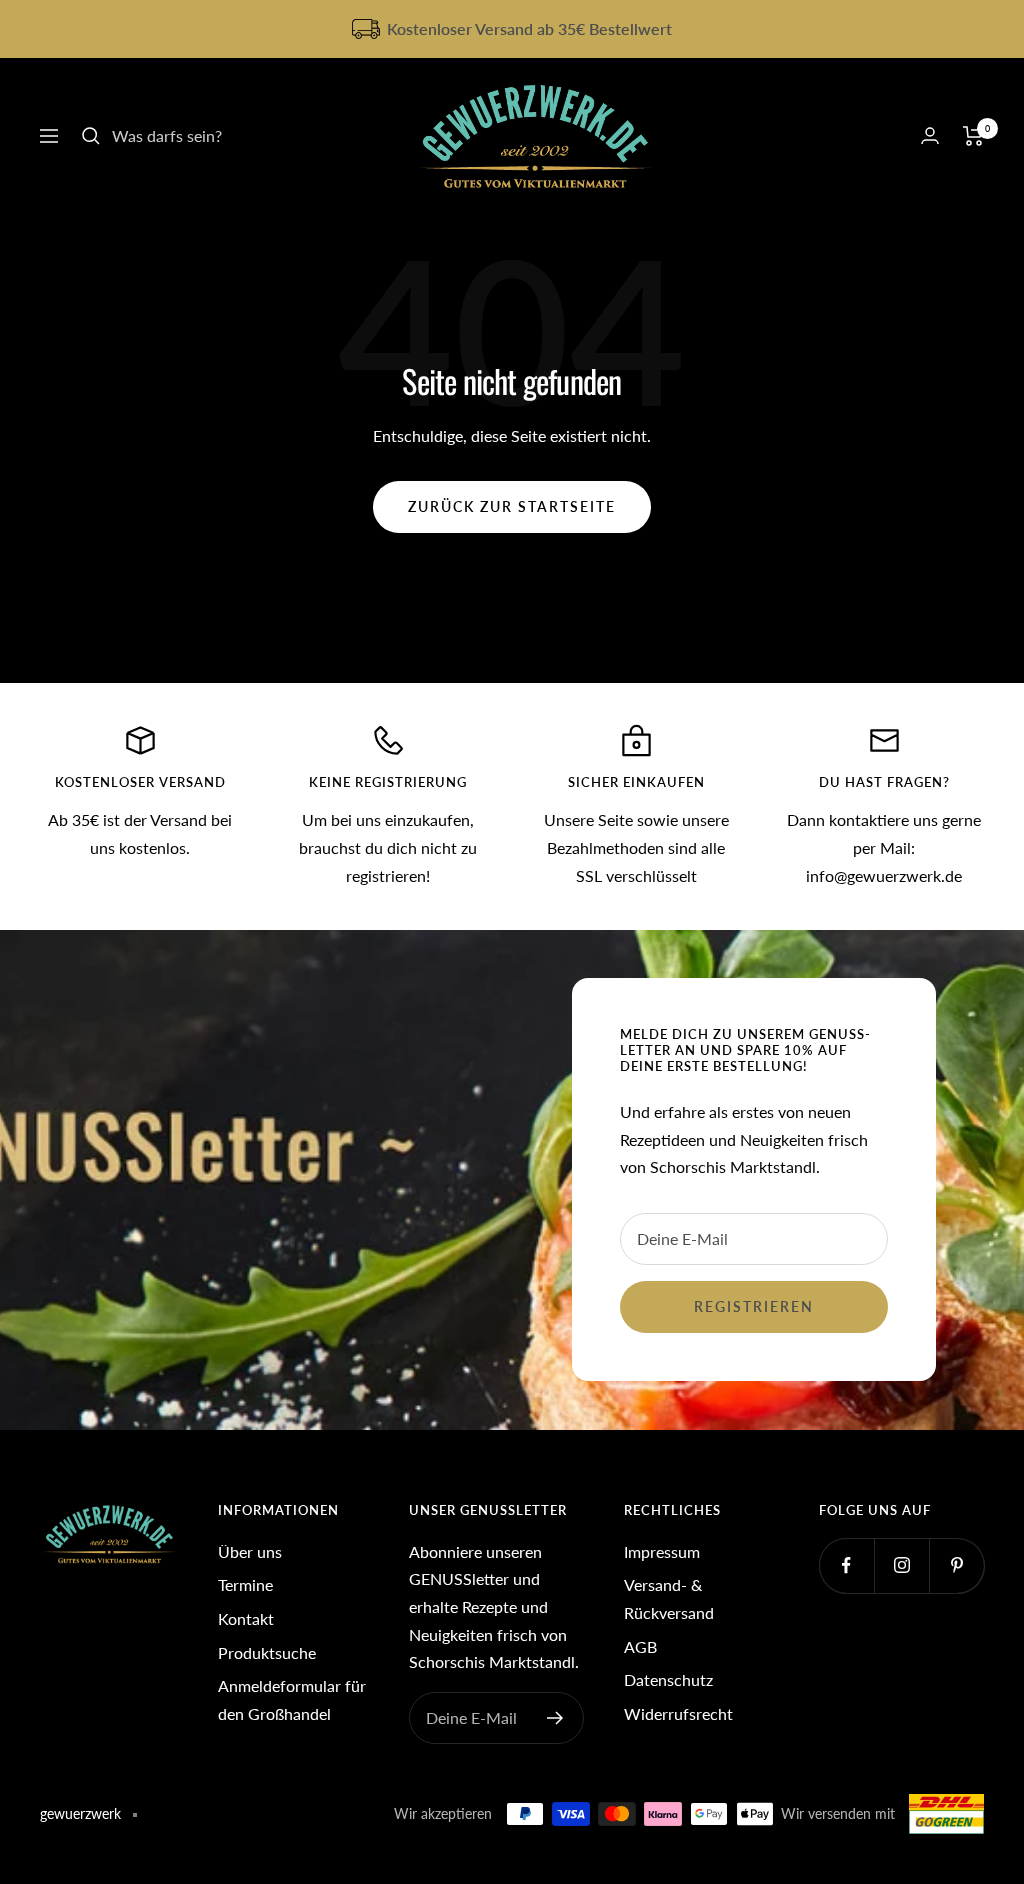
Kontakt (246, 1618)
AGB (640, 1646)
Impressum (662, 1551)
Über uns (250, 1551)
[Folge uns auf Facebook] (846, 1565)
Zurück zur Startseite (512, 506)
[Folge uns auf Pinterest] (956, 1565)
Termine (245, 1584)
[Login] (930, 135)
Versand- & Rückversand (669, 1598)
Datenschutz (668, 1679)
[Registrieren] (555, 1718)
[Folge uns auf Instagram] (901, 1565)
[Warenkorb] (973, 136)
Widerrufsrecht (678, 1713)
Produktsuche (267, 1652)
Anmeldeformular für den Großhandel (292, 1699)
